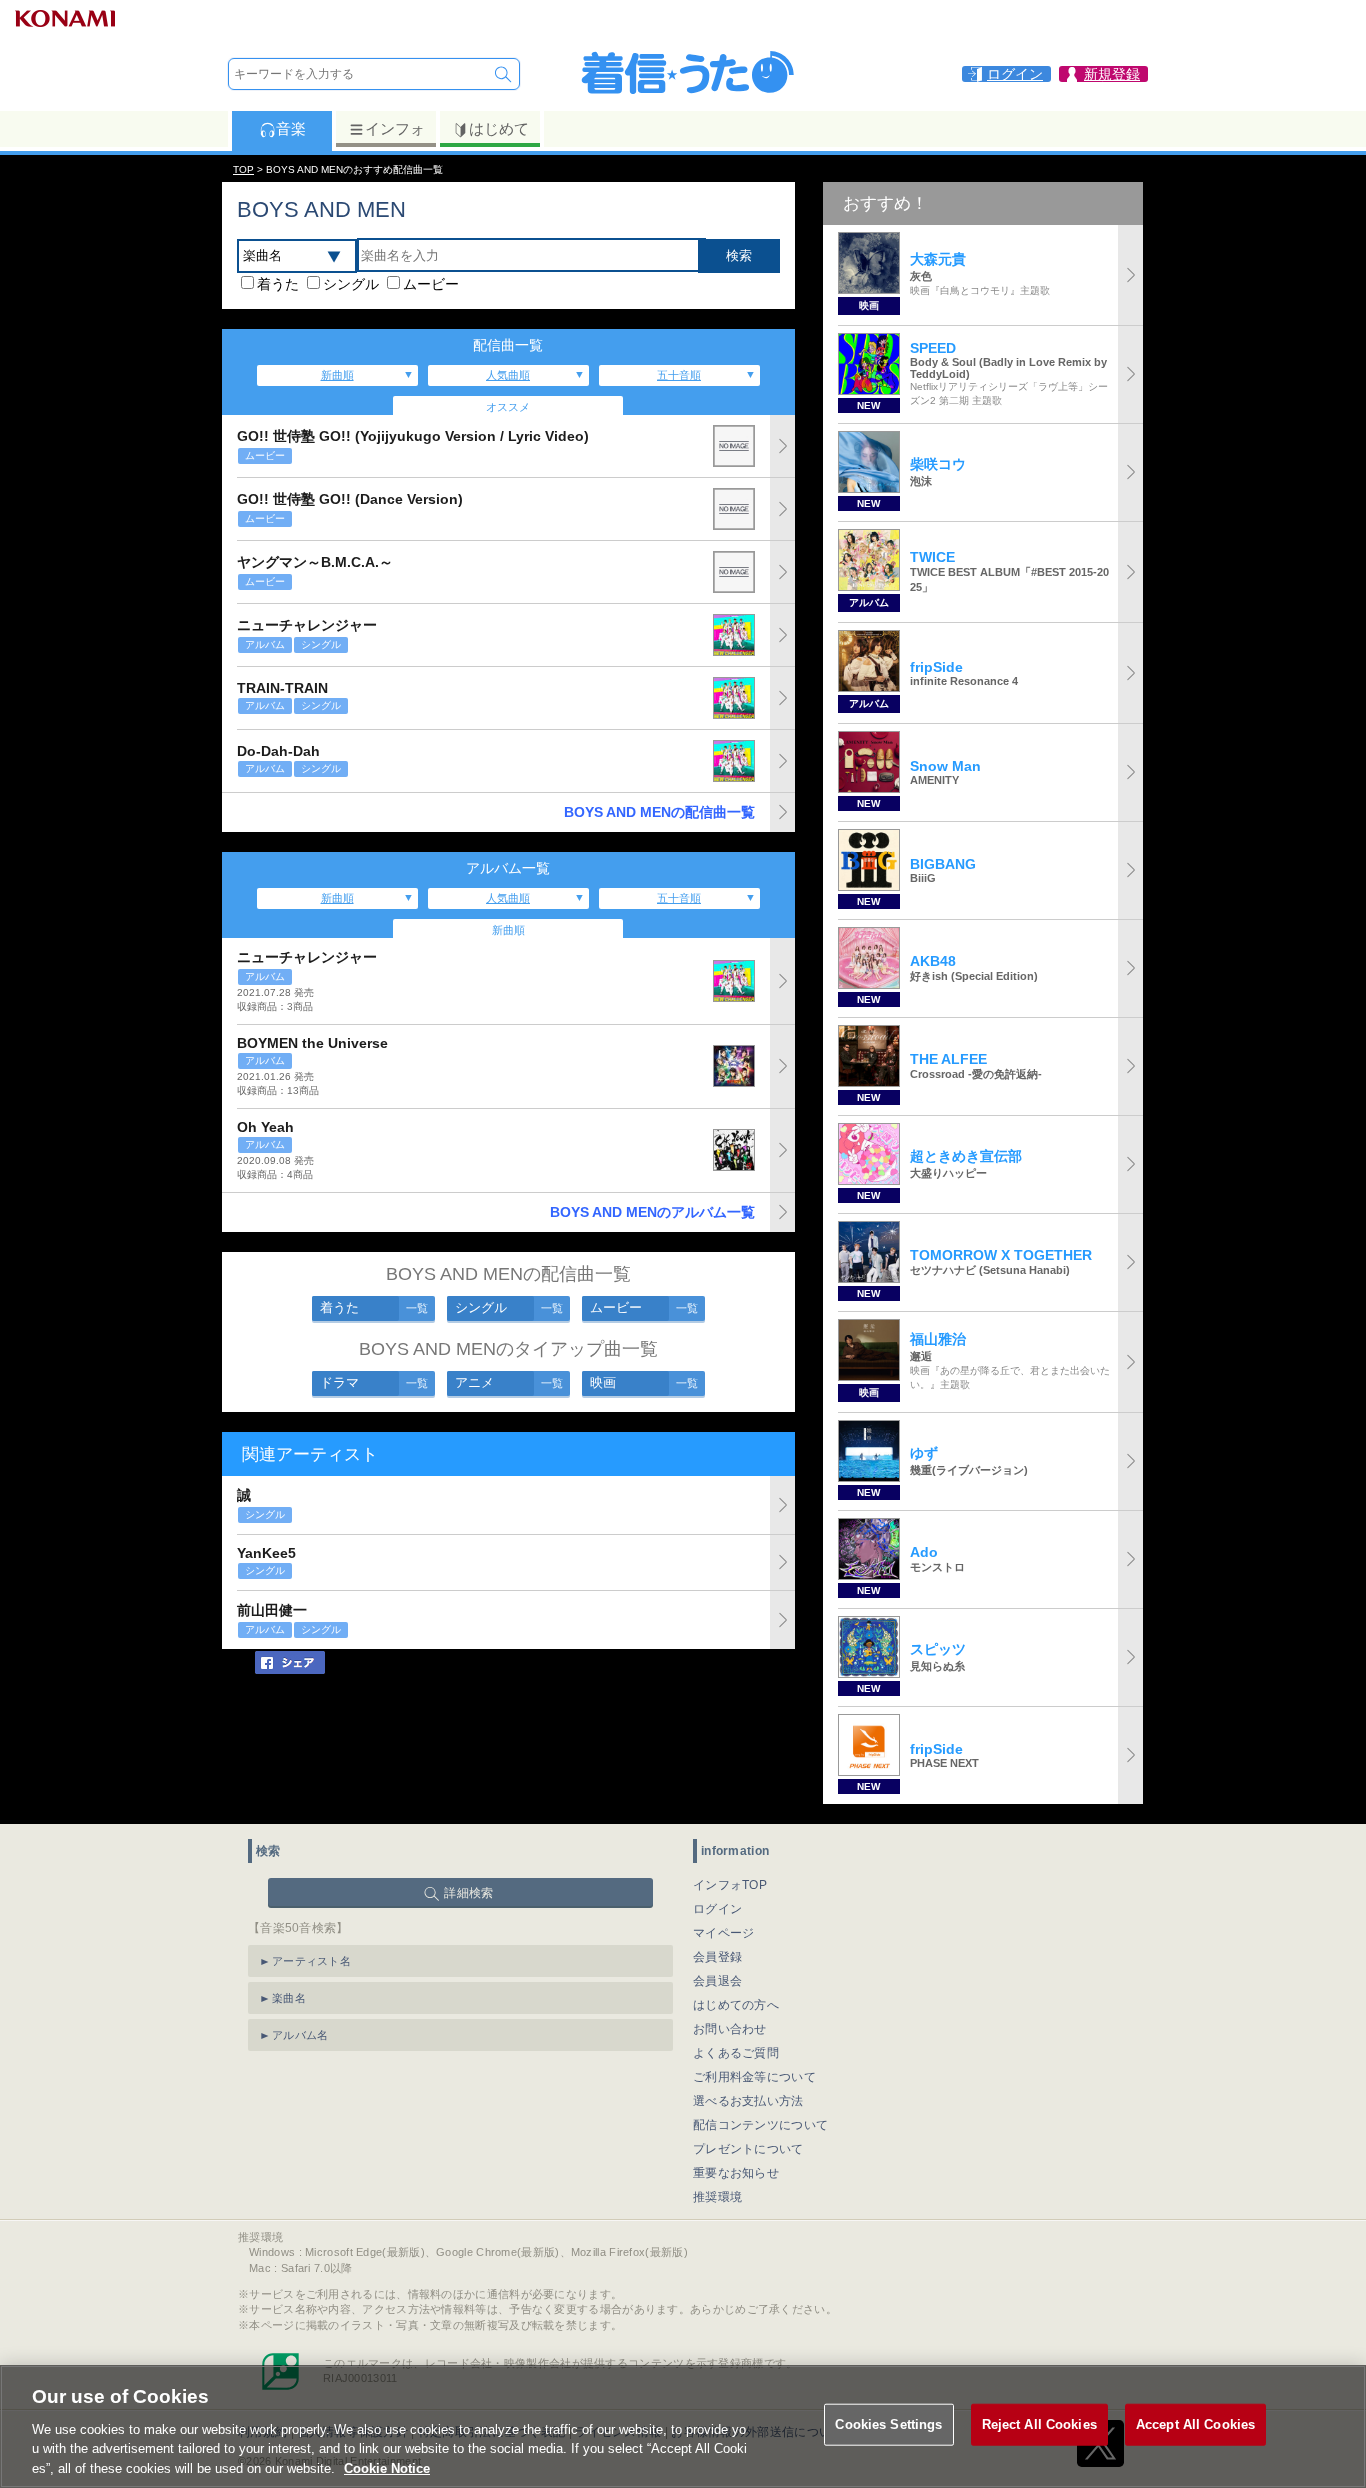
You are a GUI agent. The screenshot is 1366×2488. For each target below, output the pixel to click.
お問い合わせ (730, 2029)
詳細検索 (468, 1893)
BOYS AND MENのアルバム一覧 (652, 1212)
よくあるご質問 (736, 2053)
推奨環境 (717, 2197)
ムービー (431, 284)
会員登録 (717, 1957)
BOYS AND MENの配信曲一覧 (659, 812)
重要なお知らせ (736, 2173)
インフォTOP (730, 1885)
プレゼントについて (748, 2149)
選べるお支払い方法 (748, 2101)
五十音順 (679, 375)
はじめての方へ (736, 2005)
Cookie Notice (387, 2467)
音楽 (291, 128)
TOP (243, 169)
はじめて (499, 128)
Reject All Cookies (1039, 2424)
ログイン (717, 1909)
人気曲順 (508, 375)
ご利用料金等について (754, 2077)
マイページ (724, 1933)
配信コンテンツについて (760, 2125)
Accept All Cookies (1195, 2424)
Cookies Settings (888, 2424)
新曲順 (337, 375)
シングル (351, 284)
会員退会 (717, 1981)
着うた (278, 284)
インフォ (395, 128)
